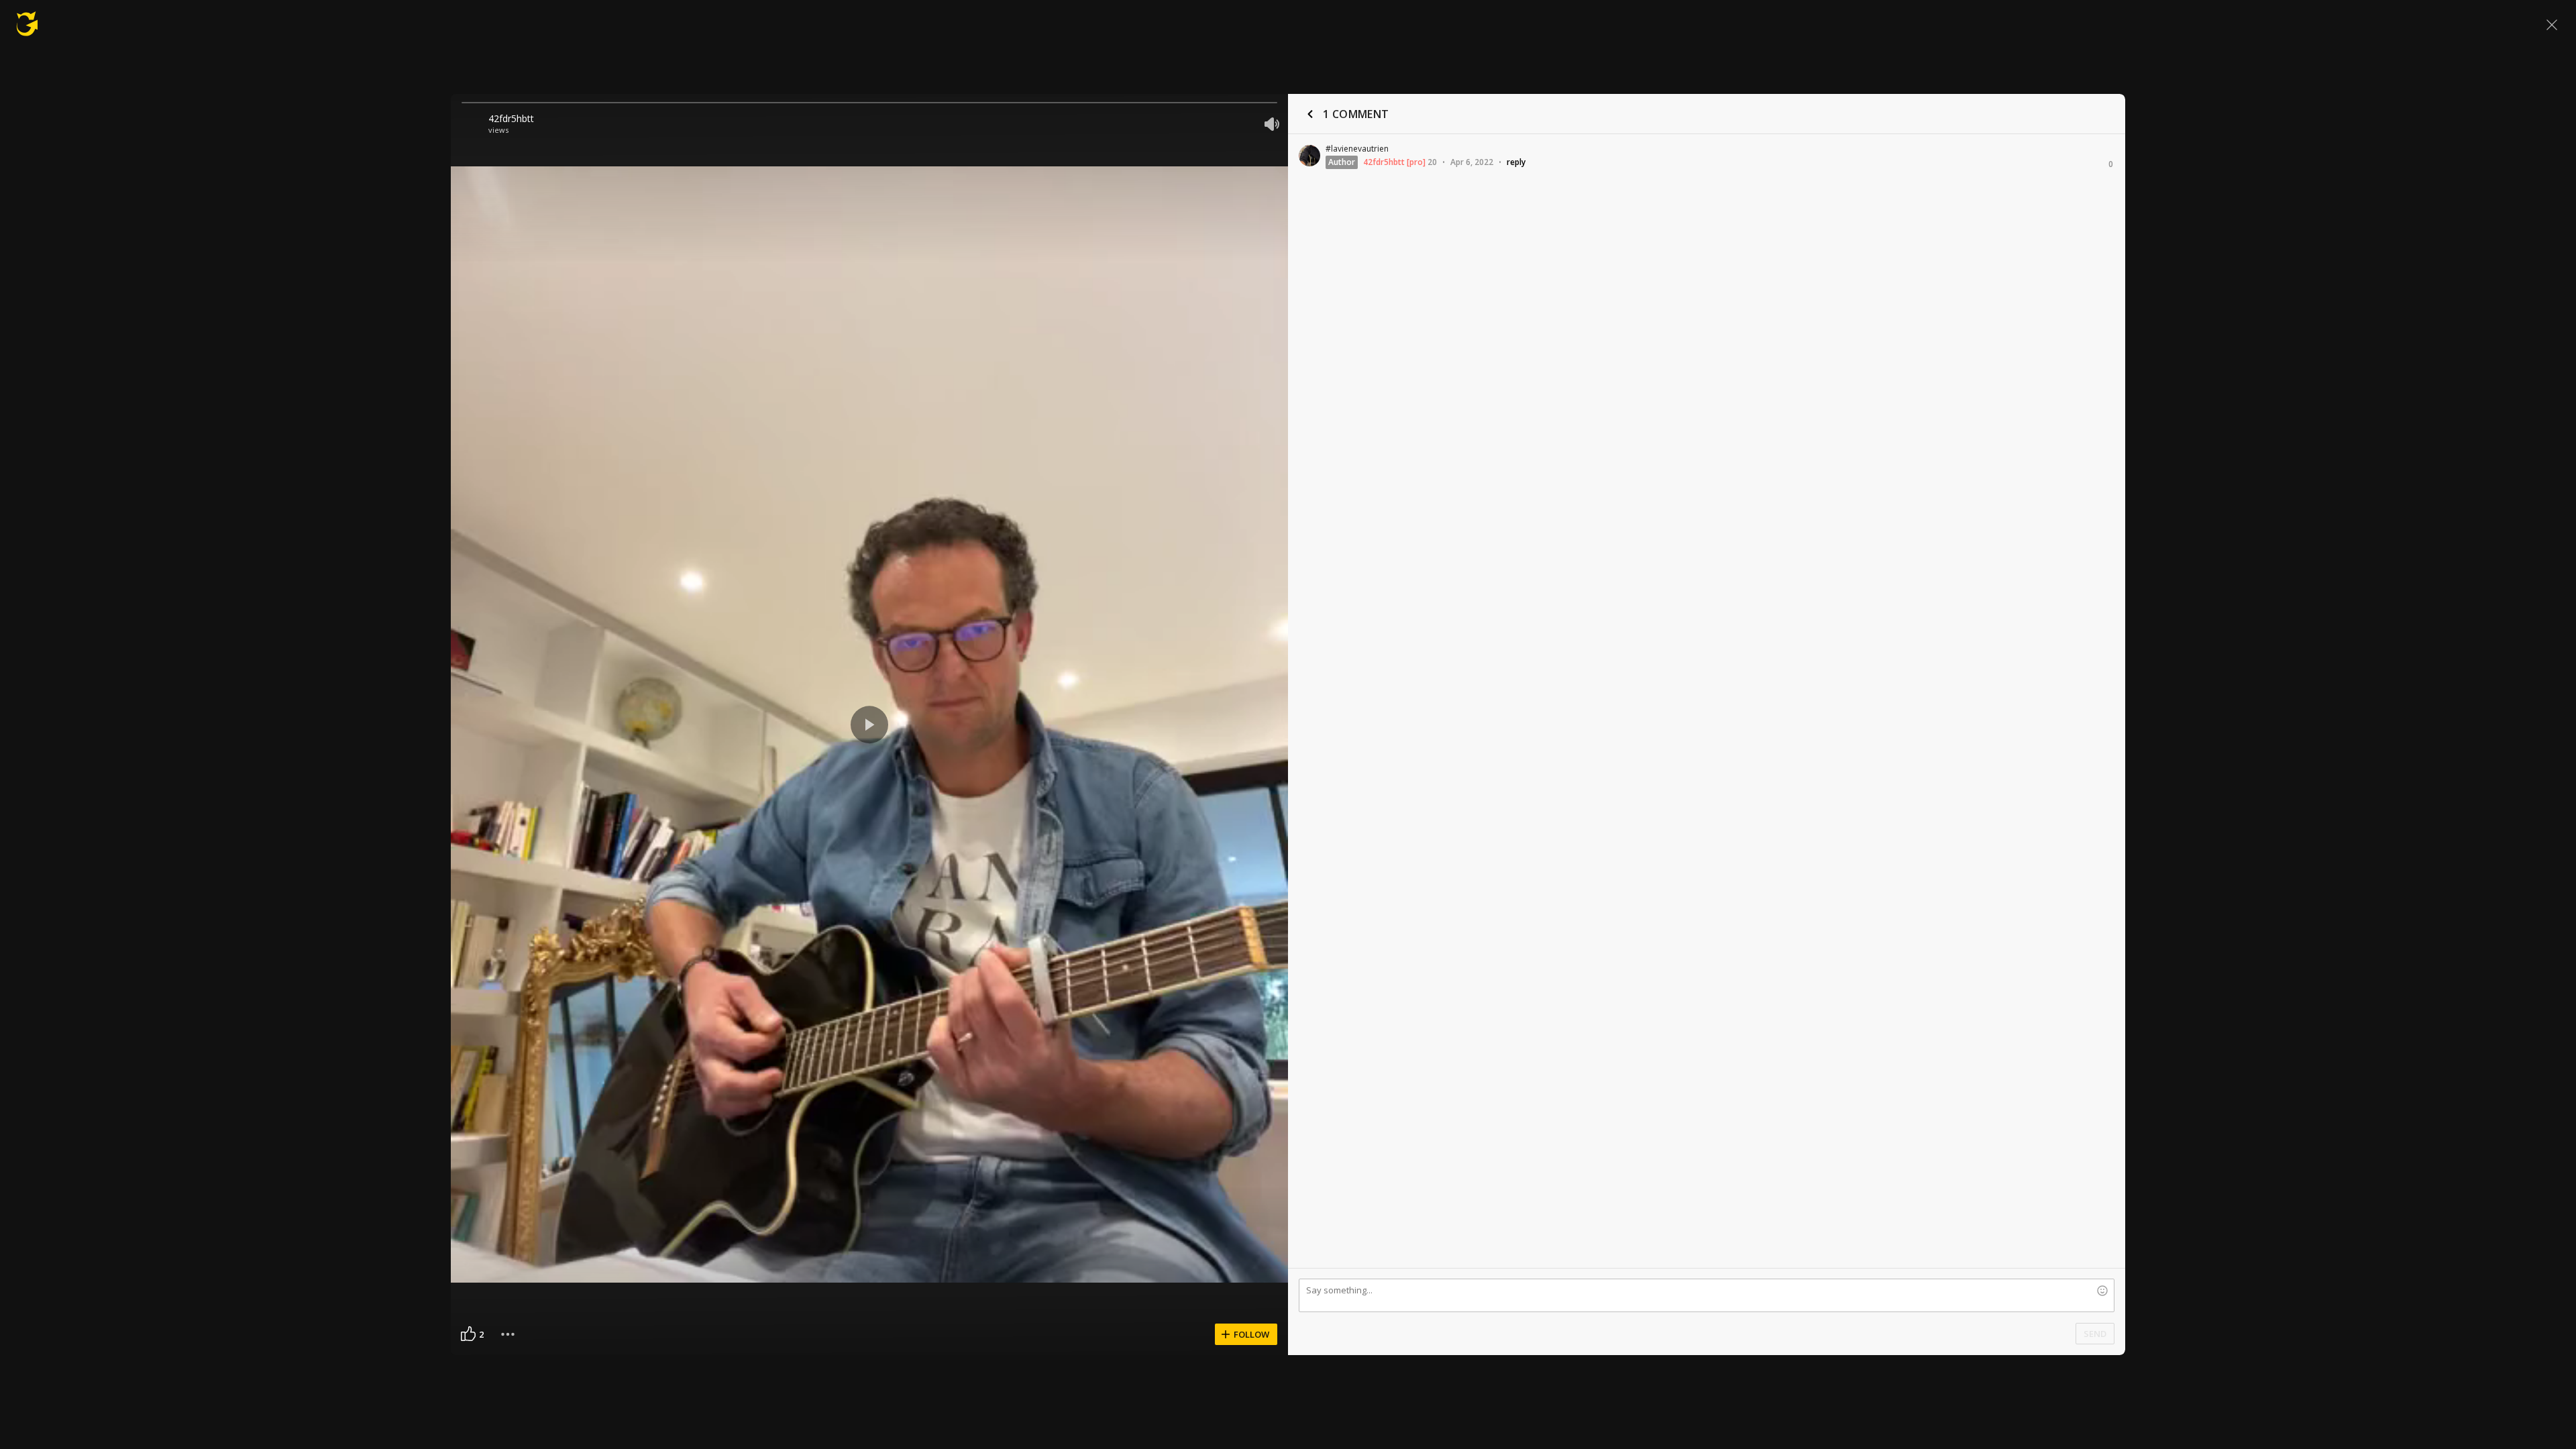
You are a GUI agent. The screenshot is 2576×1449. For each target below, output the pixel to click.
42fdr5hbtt (511, 118)
